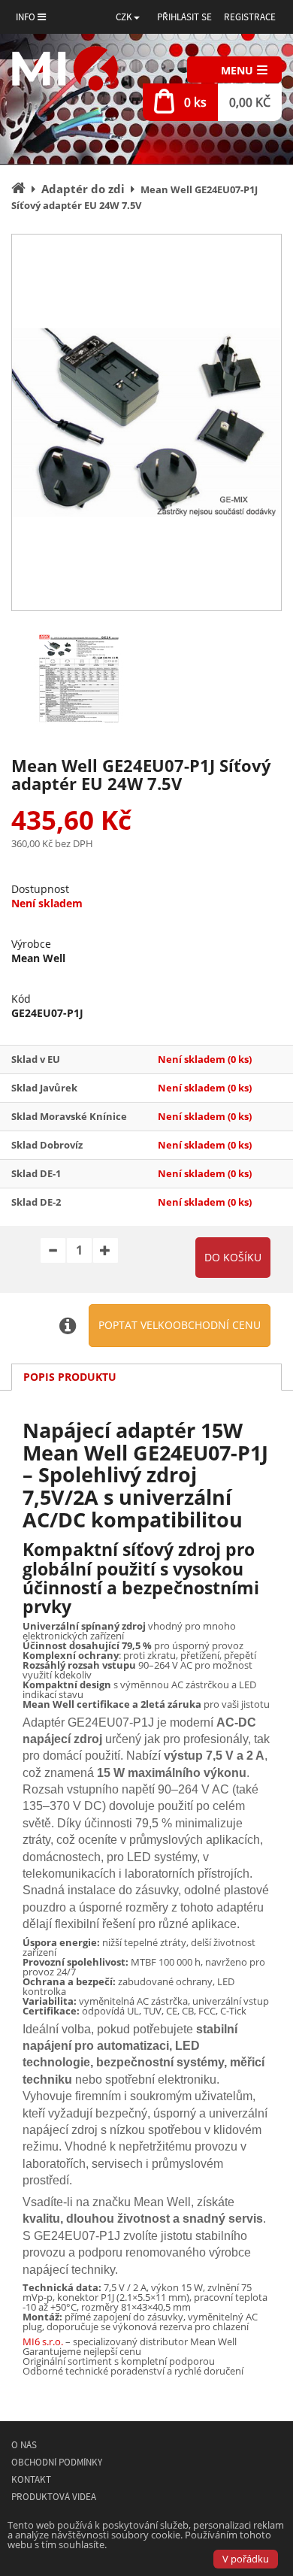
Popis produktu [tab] (70, 1377)
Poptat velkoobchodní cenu (180, 1325)
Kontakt (31, 2479)
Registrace (250, 17)
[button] (128, 17)
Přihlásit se (184, 17)
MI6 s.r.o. (43, 2341)
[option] (146, 422)
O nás (24, 2445)
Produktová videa (54, 2497)
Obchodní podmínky (57, 2462)
